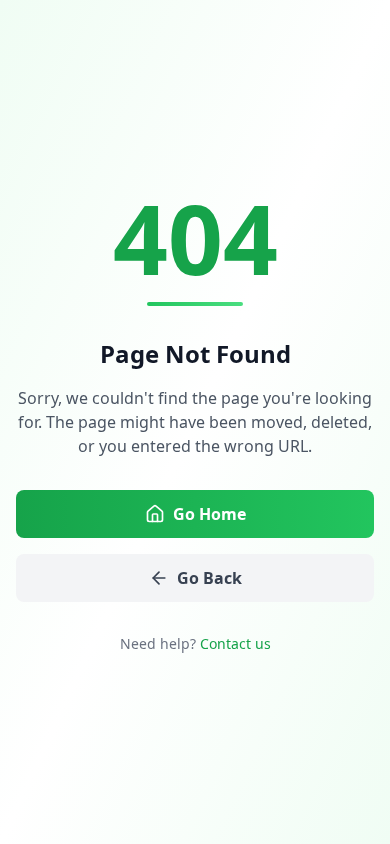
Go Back (209, 578)
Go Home (209, 514)
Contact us (235, 643)
